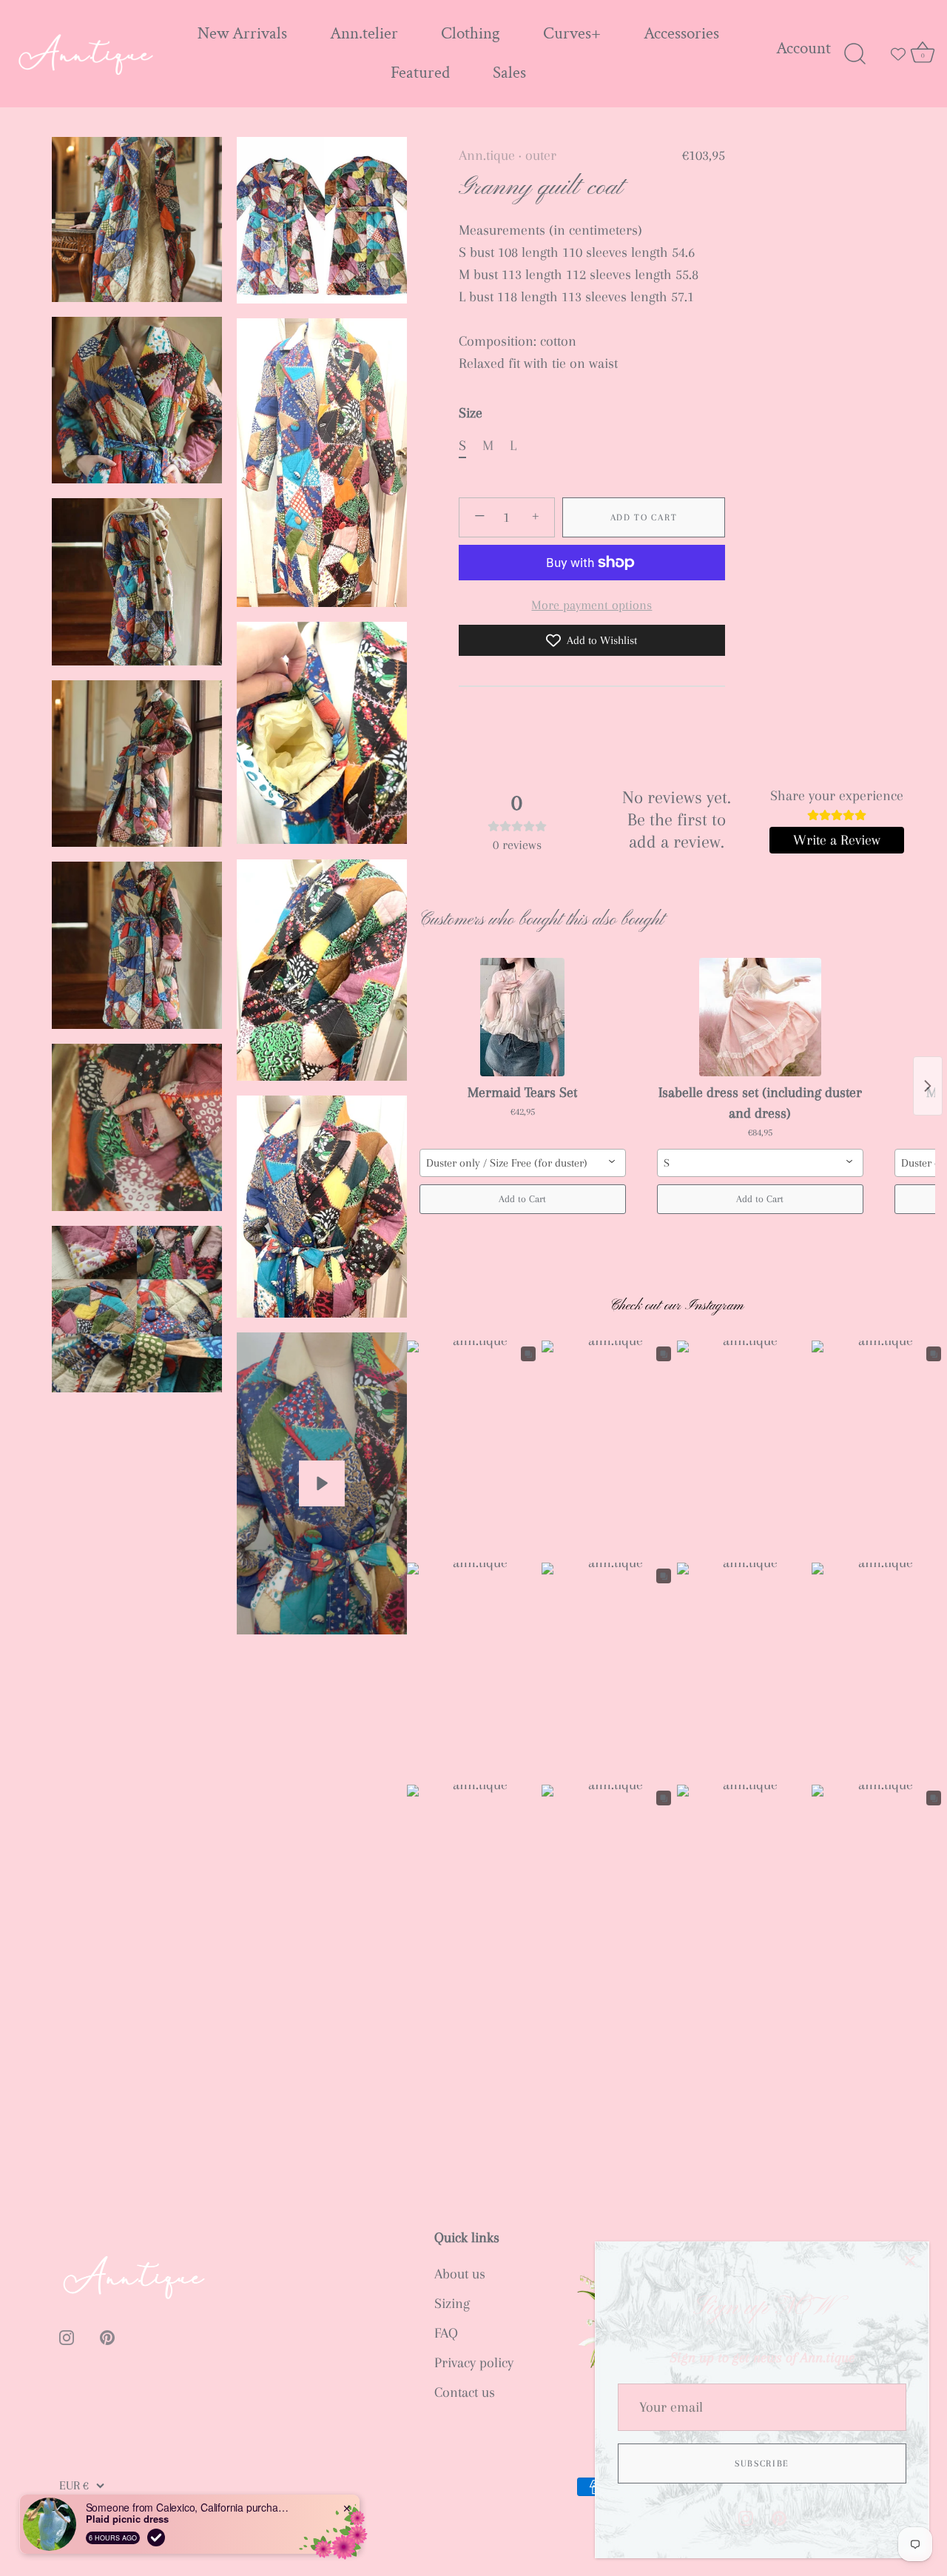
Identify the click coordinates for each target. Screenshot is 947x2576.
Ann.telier (364, 34)
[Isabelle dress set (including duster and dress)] (760, 1017)
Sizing (452, 2304)
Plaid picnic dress (127, 2519)
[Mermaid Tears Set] (523, 1017)
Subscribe (762, 2463)
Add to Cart (644, 517)
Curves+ (572, 34)
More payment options (592, 605)
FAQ (446, 2333)
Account (803, 48)
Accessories (681, 34)
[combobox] (523, 1163)
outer (541, 155)
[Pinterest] (779, 2517)
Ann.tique (487, 155)
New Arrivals (242, 34)
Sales (509, 73)
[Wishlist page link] (898, 54)
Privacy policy (474, 2363)
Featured (420, 73)
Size (471, 413)
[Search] (855, 54)
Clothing (471, 34)
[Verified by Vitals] (156, 2538)
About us (460, 2274)
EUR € (74, 2485)
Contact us (465, 2392)
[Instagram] (746, 2517)
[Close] (910, 2261)
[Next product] (928, 1086)
